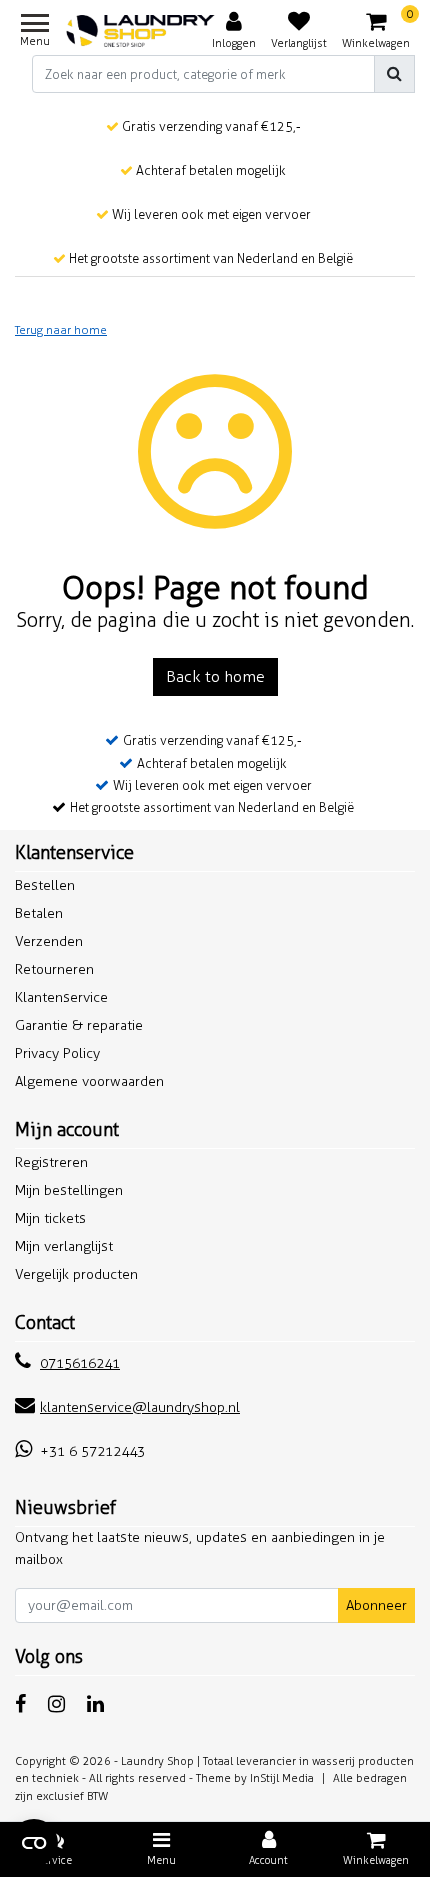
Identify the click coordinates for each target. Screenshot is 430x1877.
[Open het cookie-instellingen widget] (34, 1843)
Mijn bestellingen (69, 1190)
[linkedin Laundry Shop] (95, 1704)
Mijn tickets (50, 1218)
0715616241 (80, 1363)
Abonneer (376, 1605)
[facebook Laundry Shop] (20, 1704)
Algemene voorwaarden (89, 1081)
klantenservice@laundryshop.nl (140, 1407)
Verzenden (49, 941)
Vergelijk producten (76, 1274)
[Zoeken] (394, 74)
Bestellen (45, 885)
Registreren (51, 1162)
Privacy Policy (57, 1053)
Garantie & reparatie (79, 1025)
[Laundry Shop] (140, 31)
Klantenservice (61, 997)
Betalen (39, 913)
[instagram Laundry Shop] (56, 1704)
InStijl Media (282, 1778)
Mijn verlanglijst (64, 1246)
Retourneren (54, 969)
